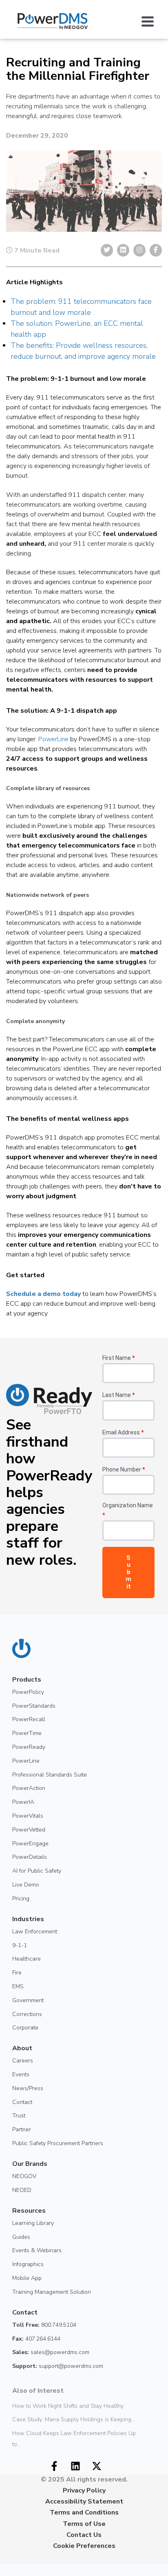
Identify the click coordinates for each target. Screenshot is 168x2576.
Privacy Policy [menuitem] (84, 2490)
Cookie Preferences (84, 2546)
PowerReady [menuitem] (29, 1747)
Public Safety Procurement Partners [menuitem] (58, 2143)
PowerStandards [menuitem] (34, 1706)
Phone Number (124, 1469)
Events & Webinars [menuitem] (37, 2250)
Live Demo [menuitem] (26, 1885)
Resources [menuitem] (29, 2211)
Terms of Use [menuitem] (84, 2524)
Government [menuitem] (28, 2000)
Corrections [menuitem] (27, 2014)
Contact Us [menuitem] (84, 2535)
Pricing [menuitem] (21, 1899)
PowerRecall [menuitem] (29, 1719)
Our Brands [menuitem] (30, 2164)
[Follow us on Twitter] (97, 2466)
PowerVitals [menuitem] (28, 1816)
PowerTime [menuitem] (27, 1733)
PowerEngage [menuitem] (30, 1844)
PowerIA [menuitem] (23, 1802)
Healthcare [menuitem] (27, 1959)
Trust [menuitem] (19, 2116)
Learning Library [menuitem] (33, 2223)
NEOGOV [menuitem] (24, 2176)
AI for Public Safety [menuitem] (37, 1871)
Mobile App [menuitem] (27, 2278)
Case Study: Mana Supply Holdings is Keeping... (74, 2419)
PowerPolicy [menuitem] (28, 1692)
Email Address (123, 1432)
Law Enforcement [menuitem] (35, 1931)
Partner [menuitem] (22, 2129)
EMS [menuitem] (18, 1986)
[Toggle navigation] (152, 21)
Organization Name (128, 1510)
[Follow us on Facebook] (54, 2466)
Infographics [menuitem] (28, 2264)
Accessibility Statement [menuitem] (84, 2501)
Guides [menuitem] (21, 2237)
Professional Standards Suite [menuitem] (50, 1775)
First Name (118, 1358)
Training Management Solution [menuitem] (52, 2292)
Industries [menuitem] (28, 1919)
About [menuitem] (22, 2048)
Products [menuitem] (27, 1680)
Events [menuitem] (21, 2074)
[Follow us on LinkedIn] (75, 2466)
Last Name (118, 1395)
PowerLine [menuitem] (26, 1761)
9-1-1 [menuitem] (20, 1945)
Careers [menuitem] (23, 2061)
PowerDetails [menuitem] (30, 1857)
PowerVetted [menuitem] (29, 1830)
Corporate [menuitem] (25, 2028)
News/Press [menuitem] (28, 2088)
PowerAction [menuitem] (29, 1788)
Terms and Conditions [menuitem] (84, 2512)
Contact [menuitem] (22, 2102)
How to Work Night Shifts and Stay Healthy (68, 2406)
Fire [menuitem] (17, 1973)
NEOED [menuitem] (22, 2190)
